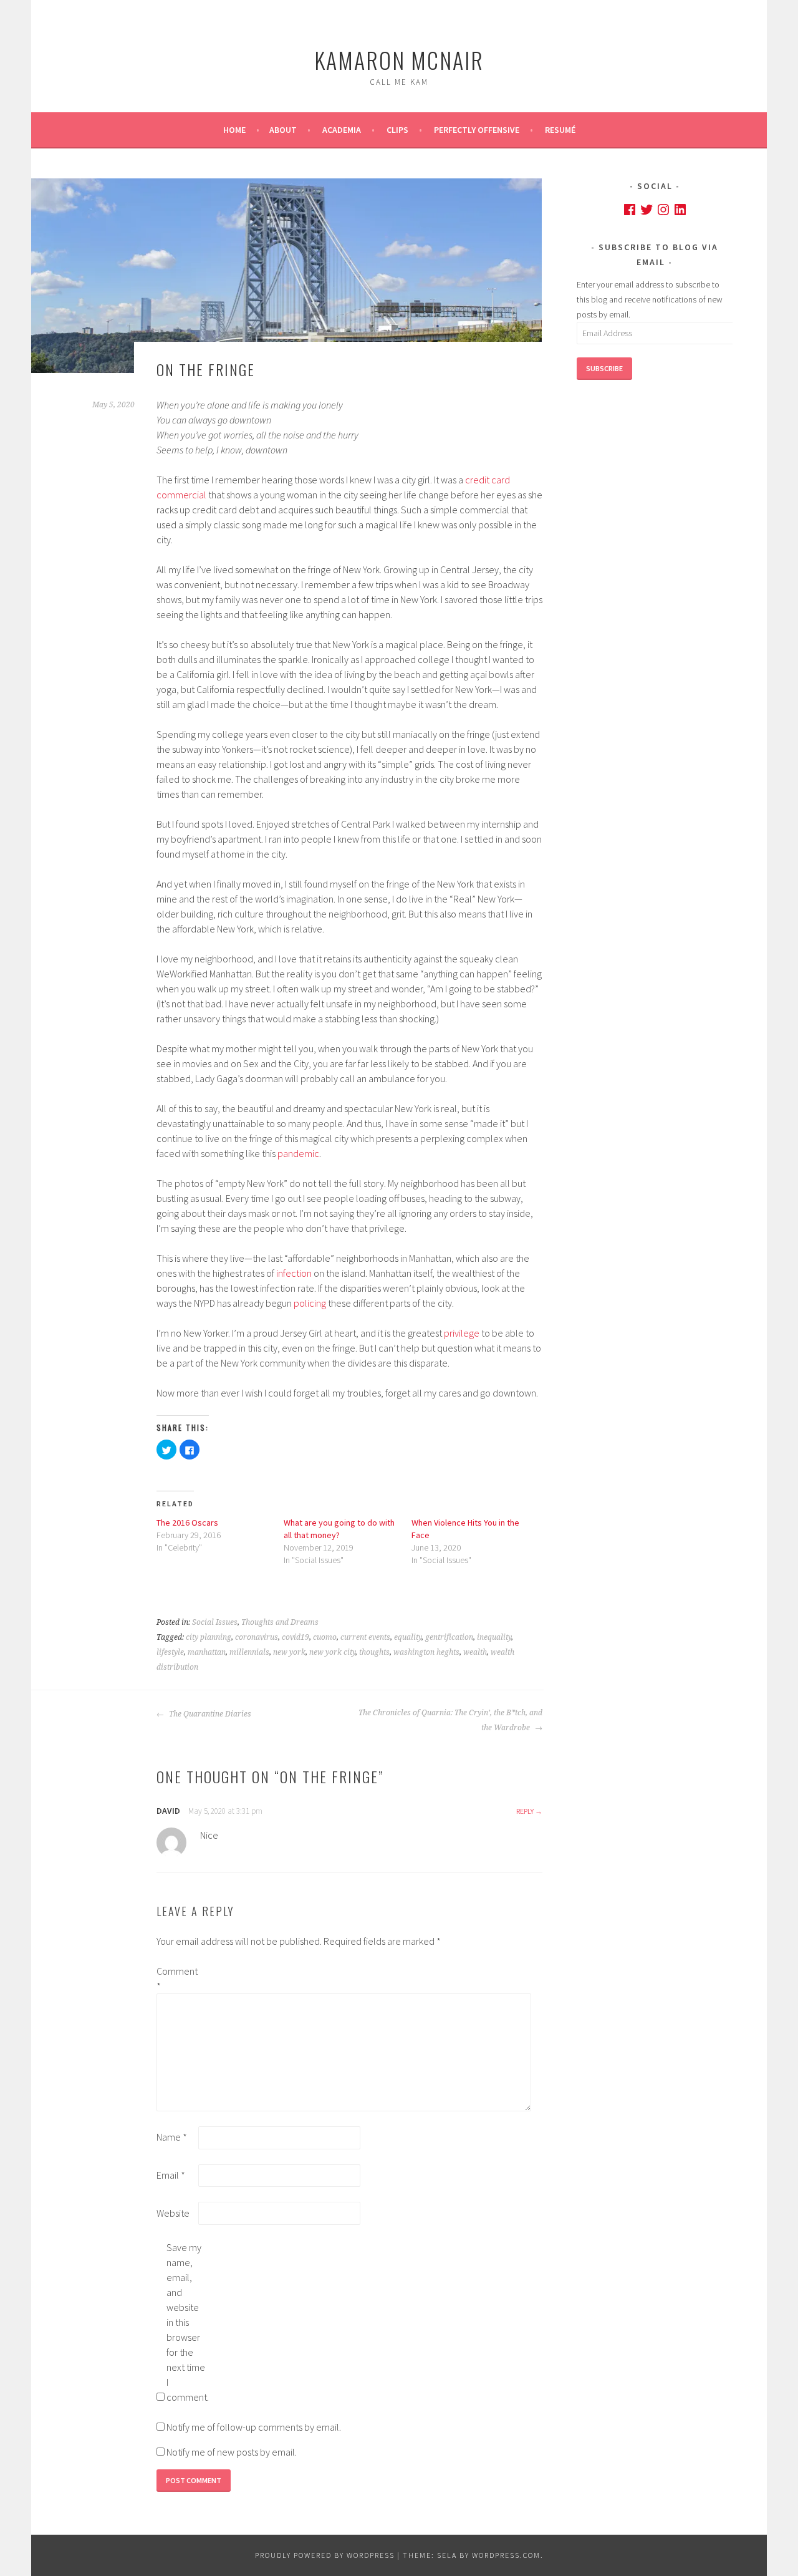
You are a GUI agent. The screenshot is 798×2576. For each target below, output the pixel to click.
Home (234, 130)
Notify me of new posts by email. (232, 2452)
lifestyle (170, 1652)
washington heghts (426, 1652)
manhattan (207, 1652)
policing (310, 1303)
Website (173, 2213)
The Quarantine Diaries (209, 1714)
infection (294, 1273)
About (283, 130)
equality (408, 1637)
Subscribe (604, 368)
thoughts (374, 1652)
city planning (209, 1637)
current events (365, 1637)
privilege (462, 1333)
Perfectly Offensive (477, 130)
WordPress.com (506, 2555)
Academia (342, 130)
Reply (525, 1811)
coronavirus (257, 1637)
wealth (475, 1652)
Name (172, 2137)
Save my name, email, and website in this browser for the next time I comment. (186, 2322)
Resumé (560, 130)
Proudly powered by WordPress (325, 2555)
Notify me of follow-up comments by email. (254, 2427)
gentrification (449, 1637)
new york (289, 1652)
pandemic (298, 1153)
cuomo (325, 1637)
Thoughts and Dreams (280, 1622)
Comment (176, 1978)
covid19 (296, 1637)
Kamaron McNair (399, 60)
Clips (397, 130)
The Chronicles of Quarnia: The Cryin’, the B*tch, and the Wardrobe (450, 1720)
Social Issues (215, 1622)
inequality (494, 1637)
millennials (249, 1652)
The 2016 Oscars (187, 1523)
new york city (332, 1652)
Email (171, 2175)
